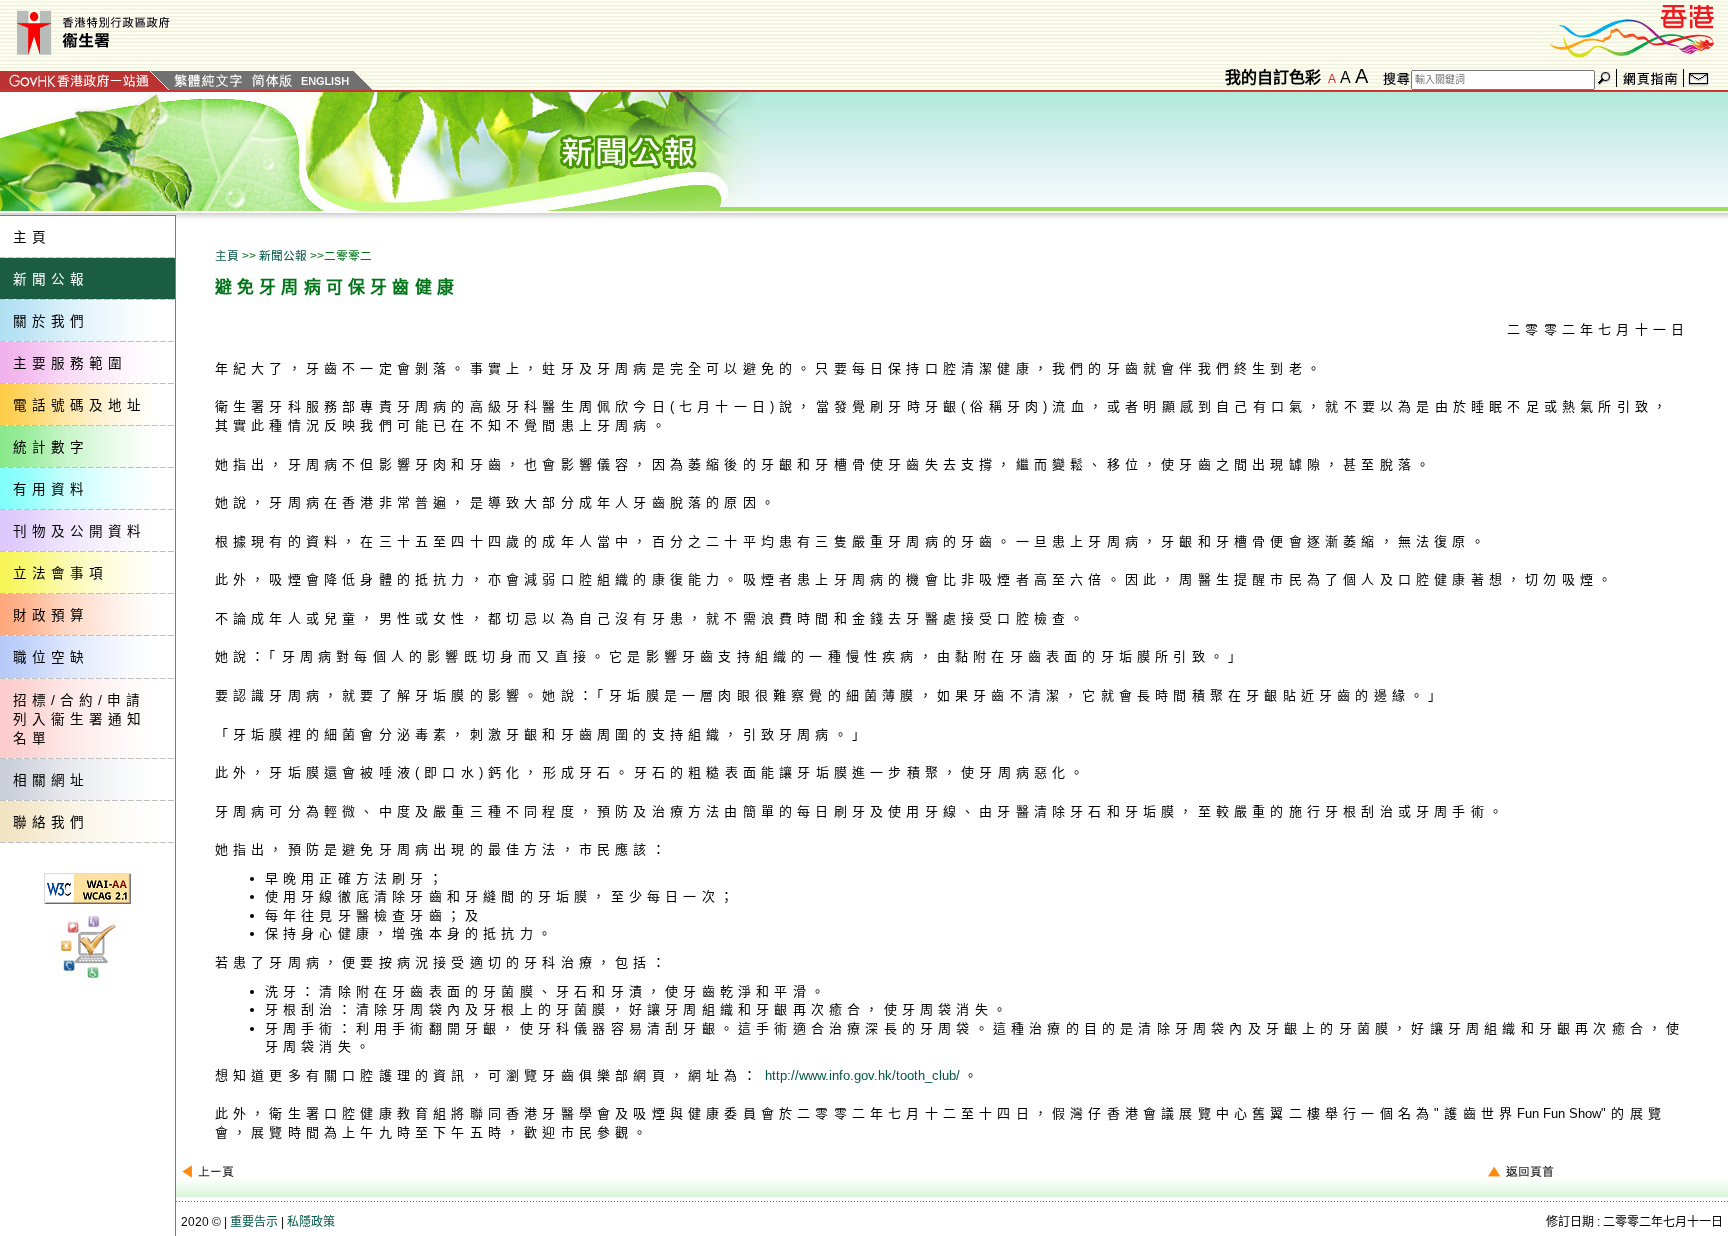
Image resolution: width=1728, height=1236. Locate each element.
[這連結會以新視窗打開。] (1633, 28)
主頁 (227, 255)
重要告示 (254, 1222)
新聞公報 (283, 255)
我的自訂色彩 (1273, 77)
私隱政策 (311, 1222)
